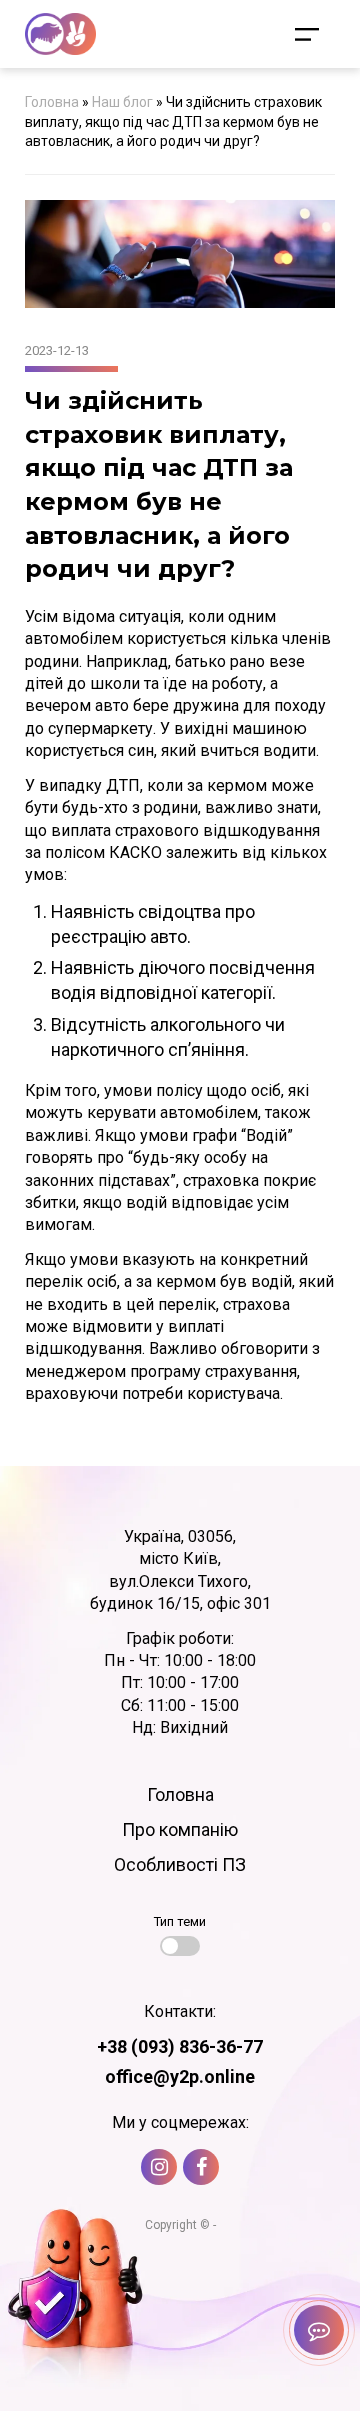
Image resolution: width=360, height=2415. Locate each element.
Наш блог (122, 102)
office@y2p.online (180, 2076)
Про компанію (180, 1829)
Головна (52, 102)
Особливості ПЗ (180, 1864)
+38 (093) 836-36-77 (180, 2046)
